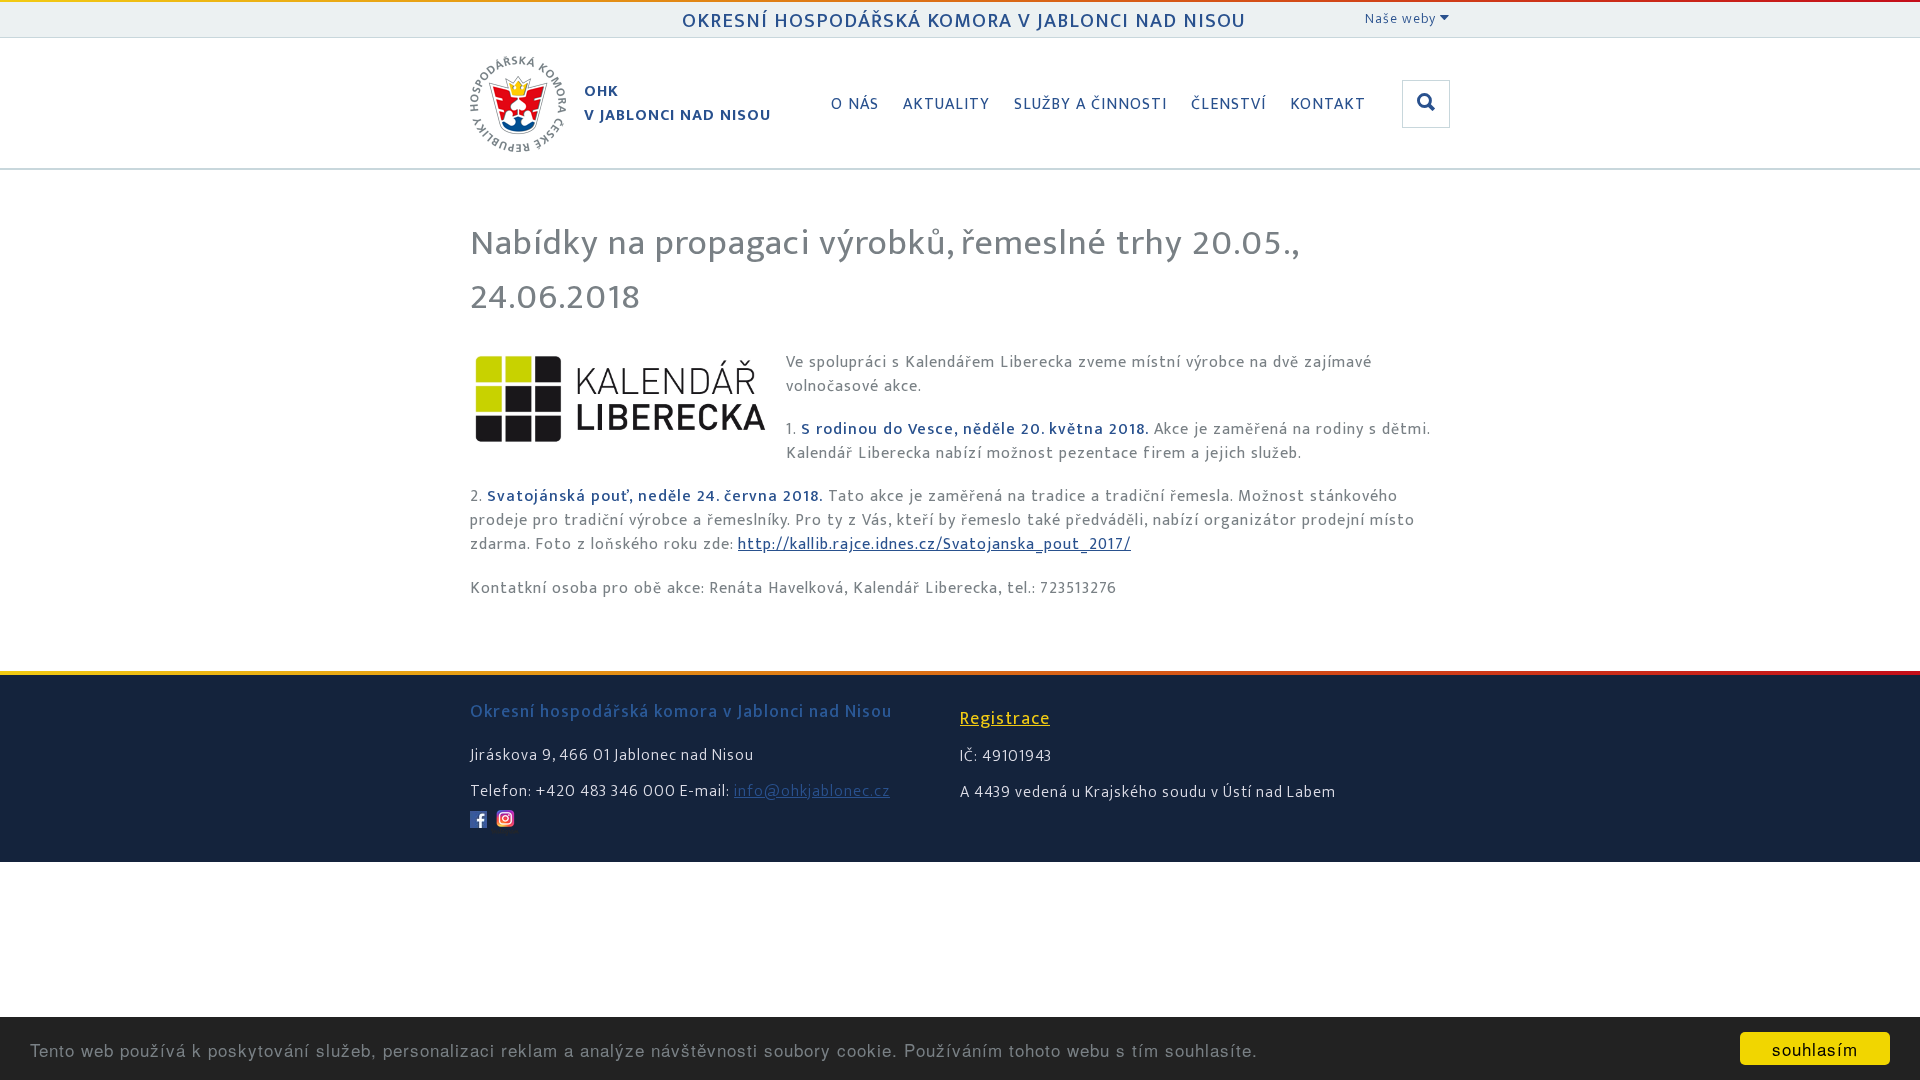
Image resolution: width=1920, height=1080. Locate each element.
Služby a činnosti (1090, 104)
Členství (1228, 104)
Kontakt (1328, 104)
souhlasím (1815, 1048)
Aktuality (946, 104)
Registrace (1005, 719)
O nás (855, 104)
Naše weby (1402, 18)
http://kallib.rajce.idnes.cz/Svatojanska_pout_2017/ (934, 544)
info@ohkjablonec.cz (812, 791)
